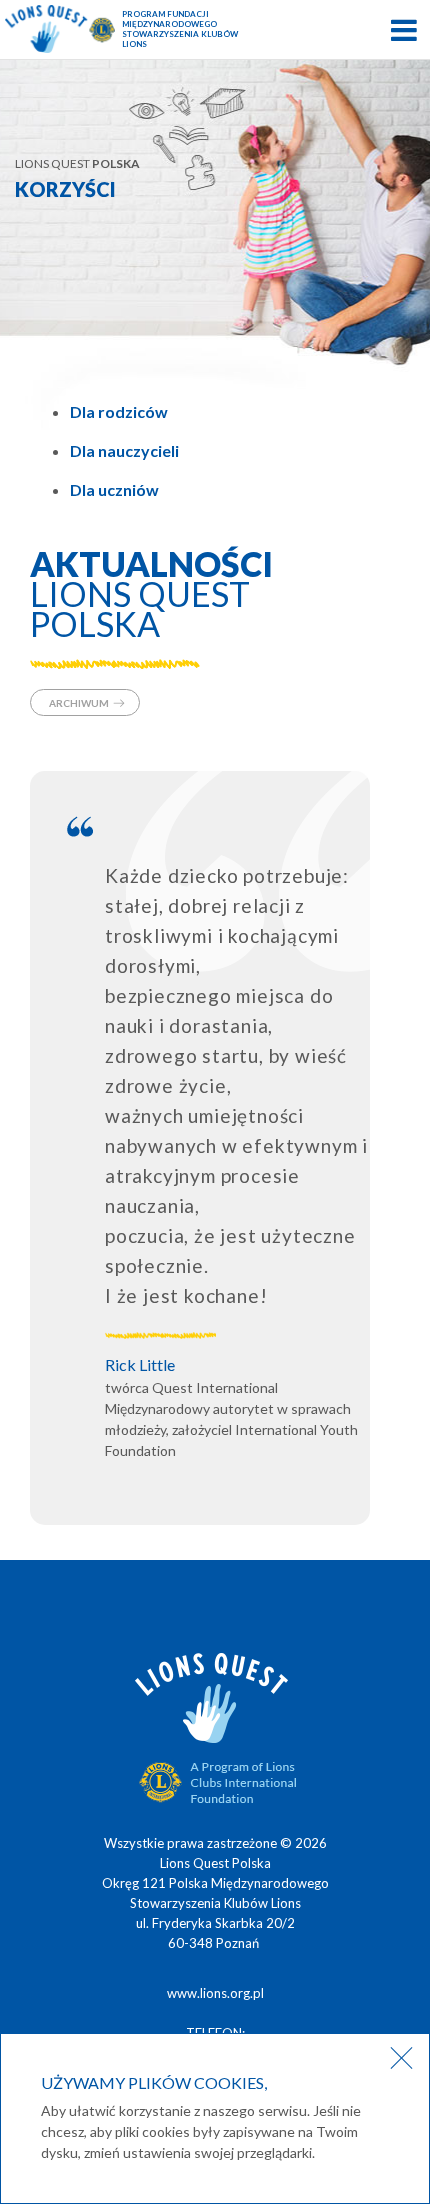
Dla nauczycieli (124, 450)
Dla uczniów (114, 489)
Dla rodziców (119, 411)
